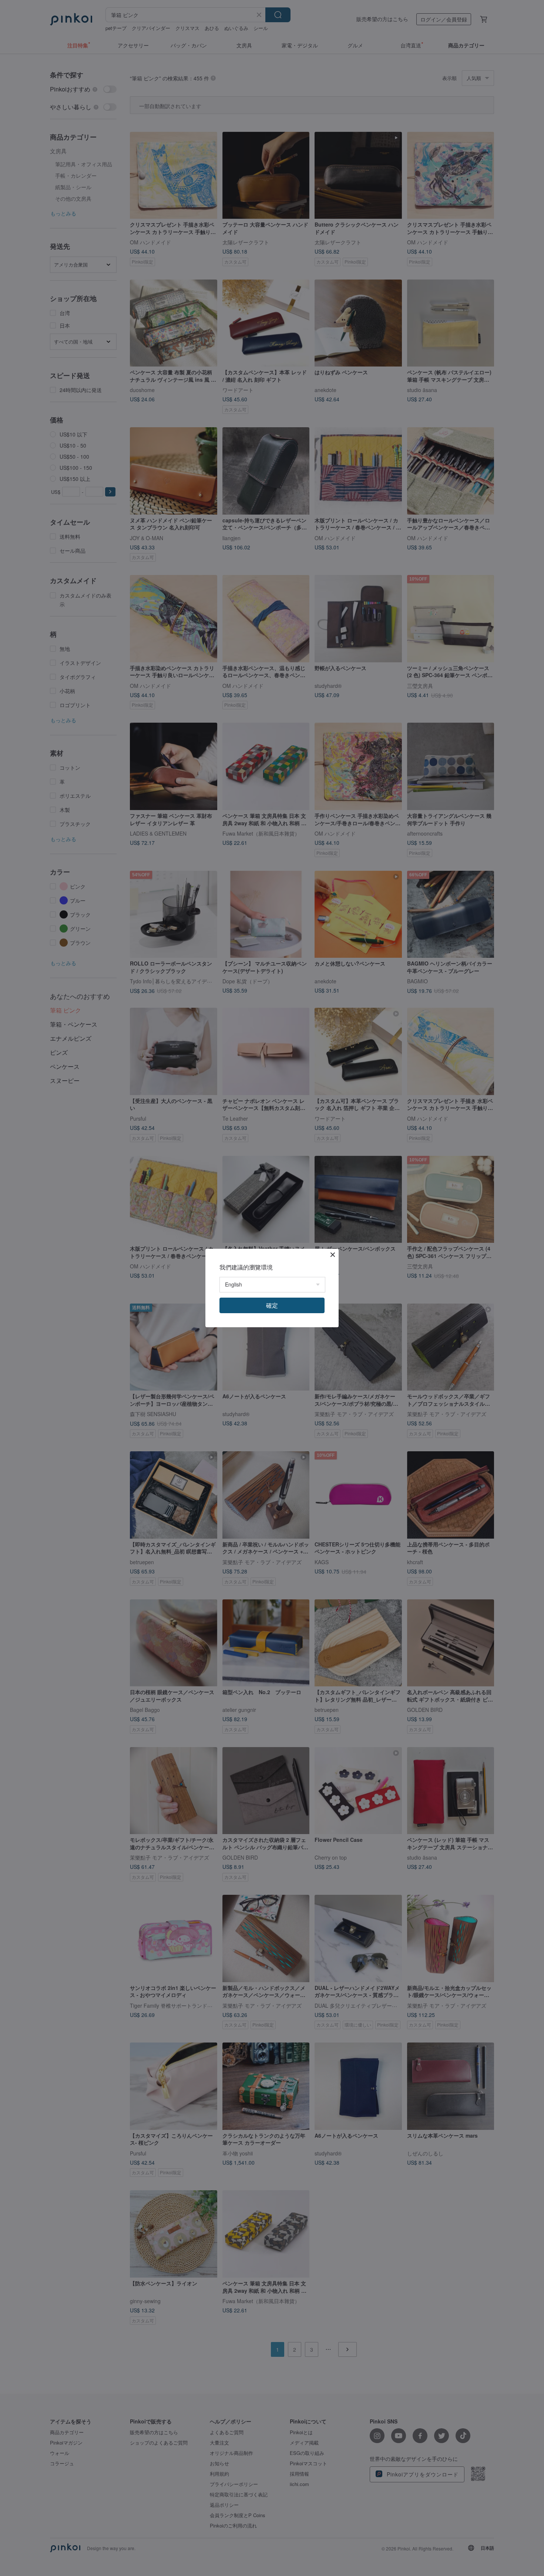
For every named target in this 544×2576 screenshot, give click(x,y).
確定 (272, 1305)
